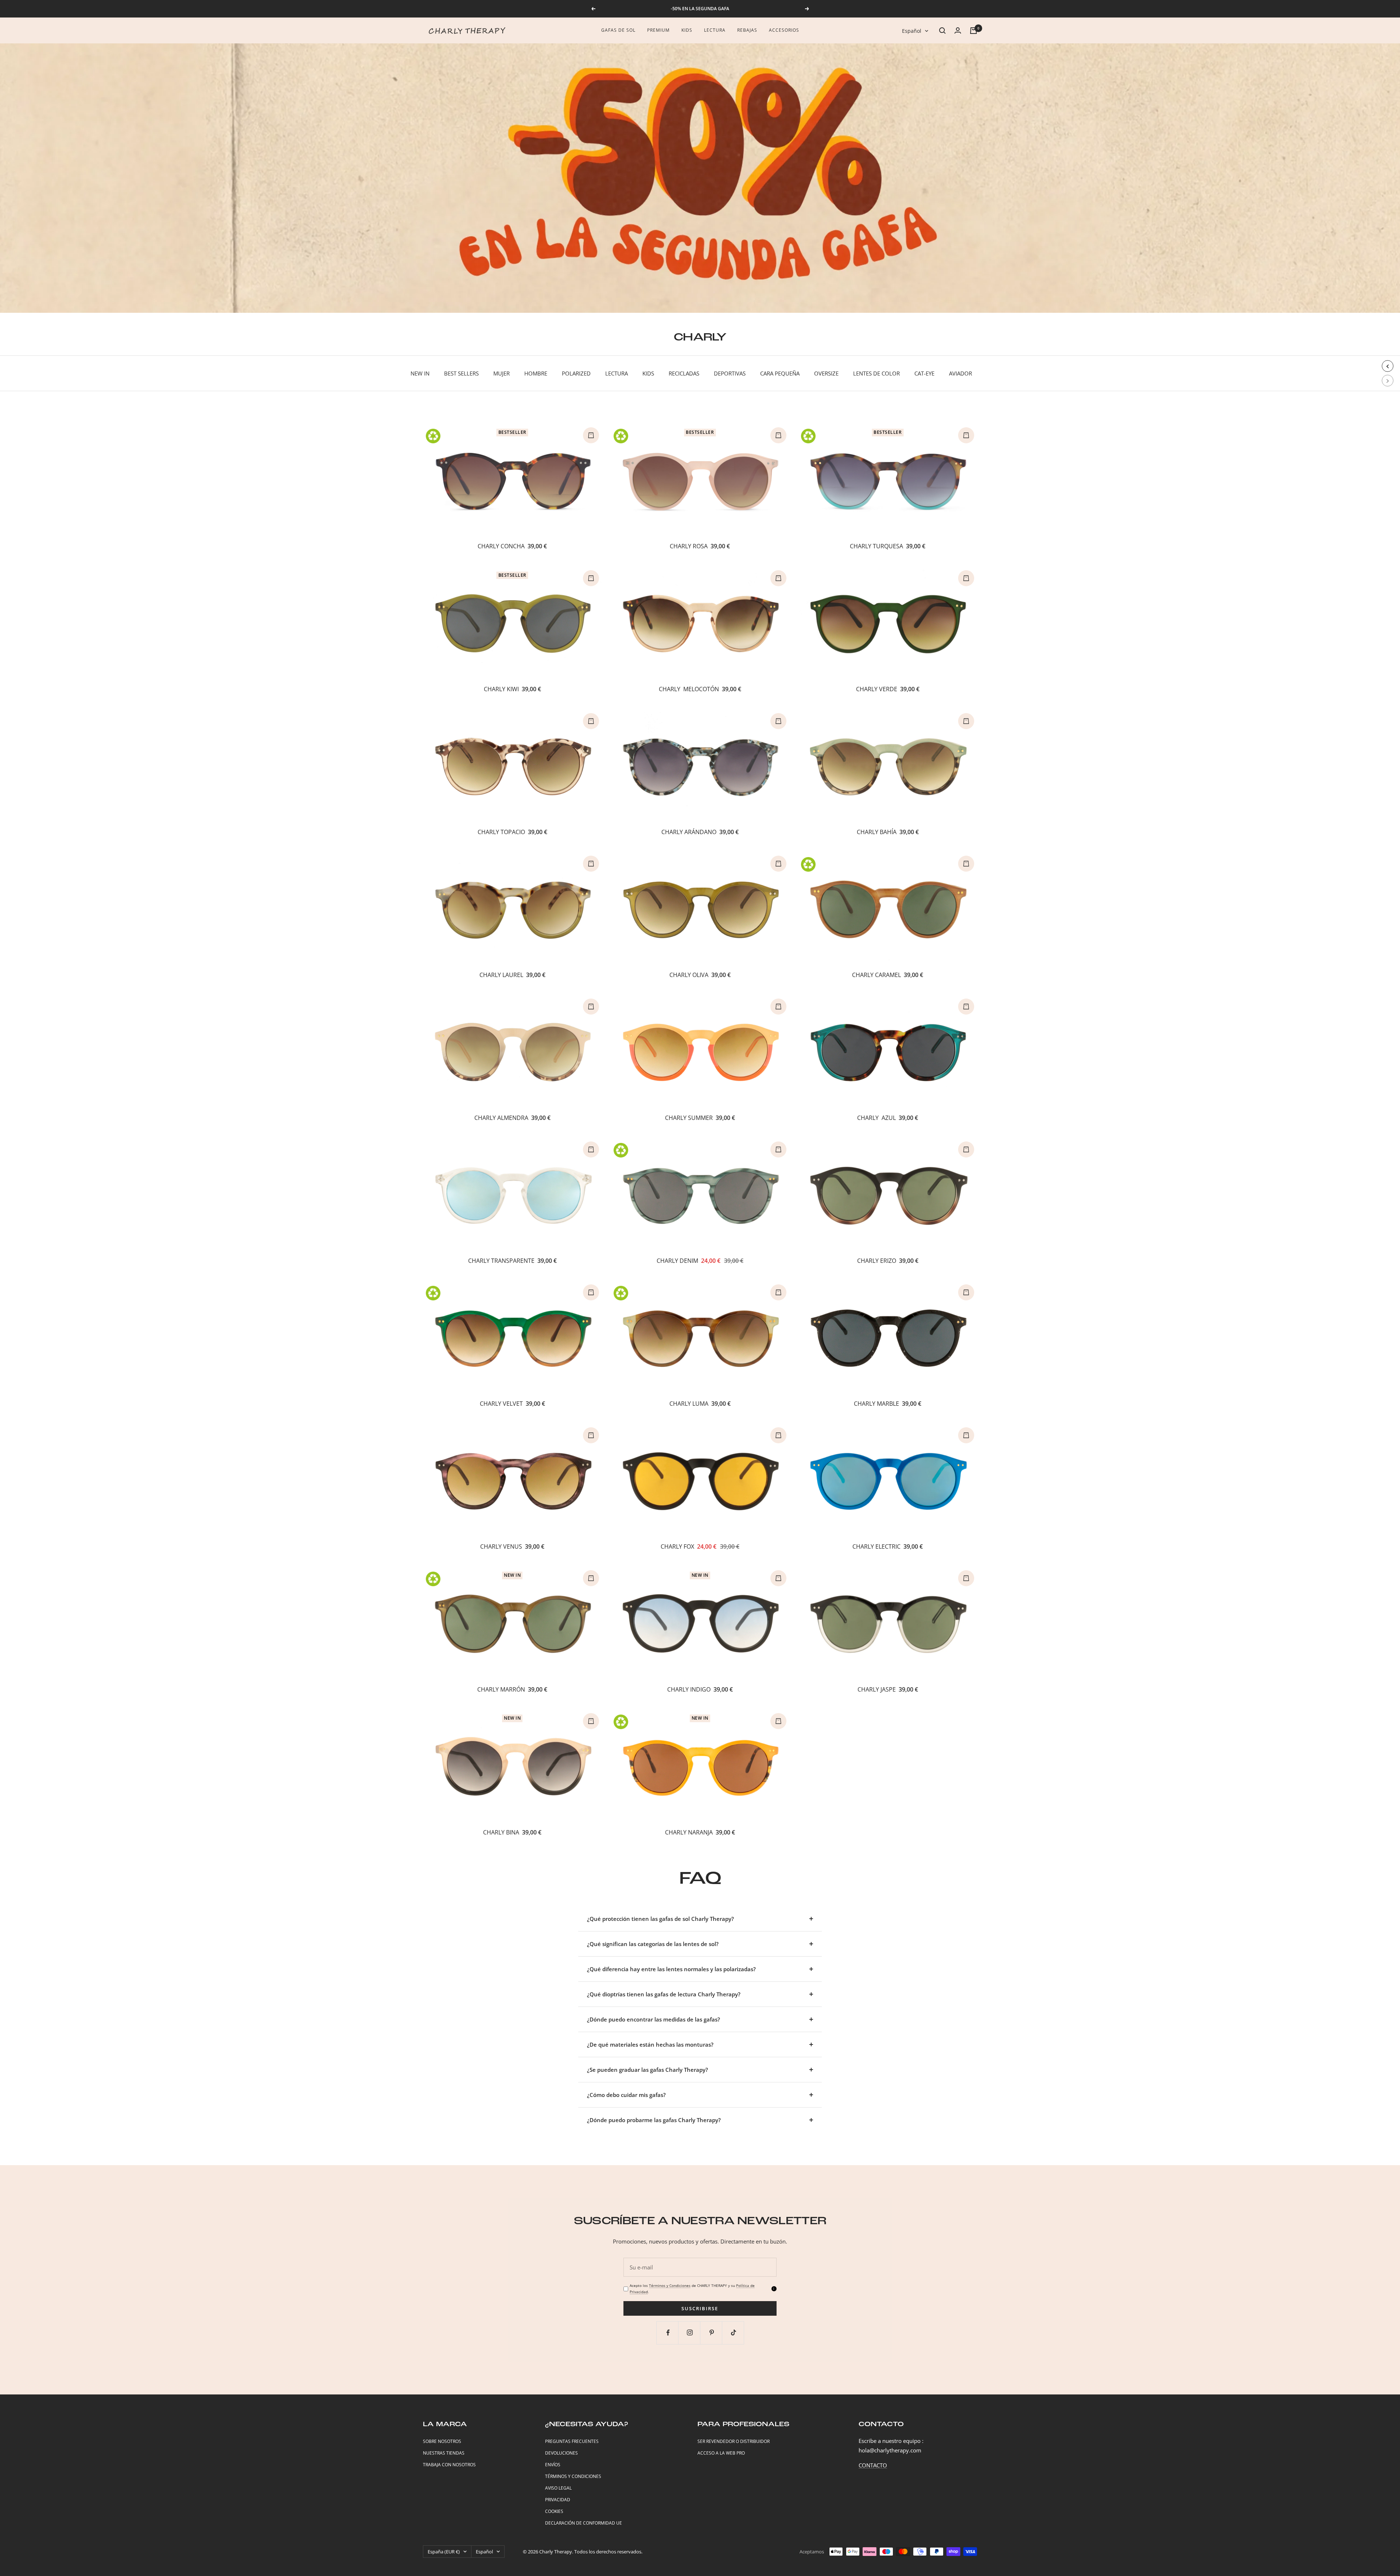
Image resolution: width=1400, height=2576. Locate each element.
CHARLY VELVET (501, 1404)
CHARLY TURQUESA (876, 546)
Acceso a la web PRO (721, 2453)
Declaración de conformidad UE (584, 2523)
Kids (687, 30)
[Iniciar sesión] (958, 30)
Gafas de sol (618, 30)
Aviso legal (558, 2488)
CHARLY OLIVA (689, 975)
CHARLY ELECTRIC (876, 1546)
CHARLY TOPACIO (501, 832)
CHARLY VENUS (501, 1546)
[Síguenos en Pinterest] (712, 2333)
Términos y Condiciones (670, 2285)
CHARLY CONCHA (501, 546)
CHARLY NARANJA (689, 1832)
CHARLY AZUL (876, 1118)
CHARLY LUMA (689, 1404)
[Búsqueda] (942, 31)
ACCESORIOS (784, 30)
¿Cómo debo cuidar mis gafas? (626, 2095)
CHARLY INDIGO (689, 1689)
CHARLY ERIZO (877, 1261)
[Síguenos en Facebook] (668, 2333)
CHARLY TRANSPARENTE (501, 1261)
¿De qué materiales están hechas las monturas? (650, 2044)
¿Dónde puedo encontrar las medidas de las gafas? (654, 2019)
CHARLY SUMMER (689, 1118)
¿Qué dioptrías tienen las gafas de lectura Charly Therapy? (664, 1994)
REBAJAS (747, 30)
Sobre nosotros (442, 2441)
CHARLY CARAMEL (876, 975)
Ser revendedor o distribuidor (734, 2441)
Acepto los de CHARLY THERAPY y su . (692, 2289)
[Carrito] (973, 31)
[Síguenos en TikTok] (734, 2333)
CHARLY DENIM (677, 1261)
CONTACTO (873, 2465)
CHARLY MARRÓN (501, 1689)
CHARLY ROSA (689, 546)
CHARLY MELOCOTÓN (689, 689)
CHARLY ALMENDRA (501, 1118)
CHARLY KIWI (501, 689)
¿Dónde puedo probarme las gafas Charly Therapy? (654, 2120)
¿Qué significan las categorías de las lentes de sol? (653, 1944)
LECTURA (715, 30)
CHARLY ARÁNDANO (689, 832)
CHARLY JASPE (877, 1689)
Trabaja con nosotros (449, 2465)
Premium (658, 30)
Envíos (553, 2465)
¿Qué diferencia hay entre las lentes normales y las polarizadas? (671, 1969)
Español (912, 31)
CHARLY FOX (677, 1546)
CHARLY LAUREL (501, 975)
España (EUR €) (444, 2552)
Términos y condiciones (573, 2476)
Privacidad (558, 2500)
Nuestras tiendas (444, 2453)
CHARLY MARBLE (876, 1404)
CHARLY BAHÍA (877, 832)
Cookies (554, 2511)
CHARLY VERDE (877, 689)
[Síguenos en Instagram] (690, 2333)
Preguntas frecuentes (572, 2441)
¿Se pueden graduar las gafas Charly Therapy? (647, 2070)
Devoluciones (561, 2453)
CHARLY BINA (501, 1832)
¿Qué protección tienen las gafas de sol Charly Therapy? (660, 1919)
